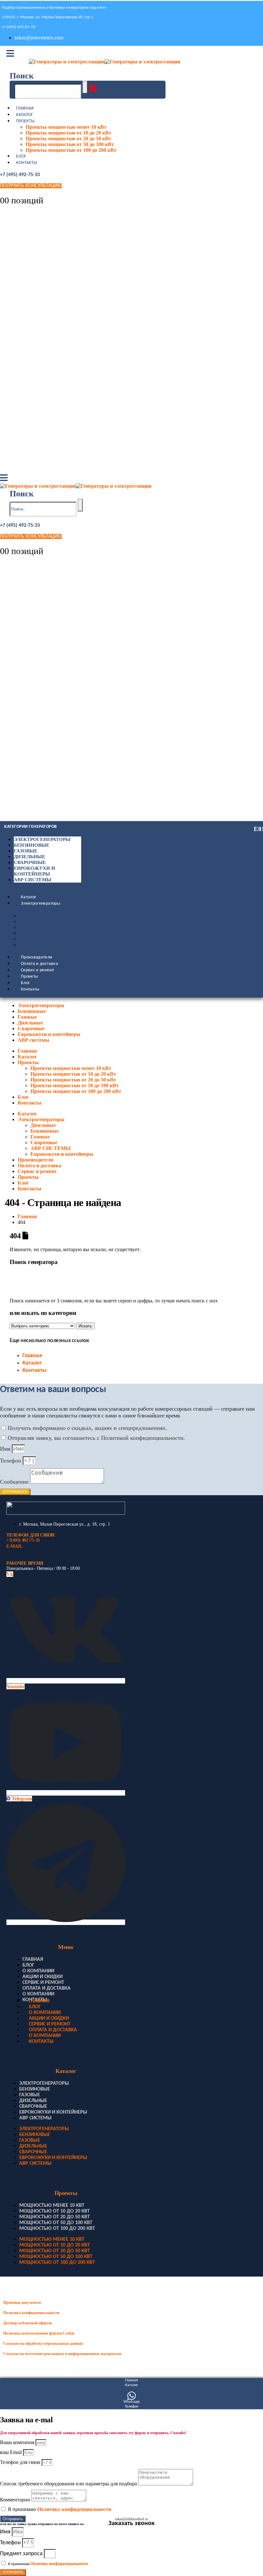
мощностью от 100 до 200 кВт (57, 2229)
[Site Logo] (105, 62)
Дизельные (30, 857)
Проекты (25, 121)
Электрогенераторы (42, 839)
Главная (25, 108)
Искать (85, 1326)
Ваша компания (18, 2442)
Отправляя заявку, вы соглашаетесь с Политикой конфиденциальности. (96, 1438)
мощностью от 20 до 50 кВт (55, 2217)
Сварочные (30, 862)
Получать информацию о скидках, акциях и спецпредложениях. (87, 1428)
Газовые (26, 851)
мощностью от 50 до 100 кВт (56, 2223)
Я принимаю (59, 2509)
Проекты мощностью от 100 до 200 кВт (71, 150)
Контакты (27, 163)
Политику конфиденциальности (74, 2509)
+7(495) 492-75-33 (23, 1540)
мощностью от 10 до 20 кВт (55, 2211)
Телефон (11, 1461)
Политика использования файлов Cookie (39, 2333)
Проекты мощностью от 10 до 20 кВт (68, 133)
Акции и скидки (42, 1977)
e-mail (14, 1546)
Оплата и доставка (39, 964)
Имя (6, 1449)
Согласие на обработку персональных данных (43, 2344)
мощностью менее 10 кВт (52, 2205)
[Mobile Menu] (10, 54)
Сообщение (15, 1482)
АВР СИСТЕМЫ (40, 939)
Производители (37, 957)
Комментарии (16, 2500)
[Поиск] (85, 87)
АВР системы (33, 880)
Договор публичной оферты (27, 2323)
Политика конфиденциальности (31, 2313)
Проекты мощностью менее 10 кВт (66, 127)
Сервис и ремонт (37, 970)
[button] (22, 76)
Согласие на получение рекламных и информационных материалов (62, 2354)
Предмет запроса (22, 2554)
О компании (38, 1971)
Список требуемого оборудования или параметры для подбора (69, 2484)
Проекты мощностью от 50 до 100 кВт (70, 144)
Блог (21, 156)
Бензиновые (32, 845)
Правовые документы (22, 2303)
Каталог (25, 115)
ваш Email (12, 2452)
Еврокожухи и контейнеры (59, 945)
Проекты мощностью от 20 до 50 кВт (68, 139)
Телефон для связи (21, 2462)
